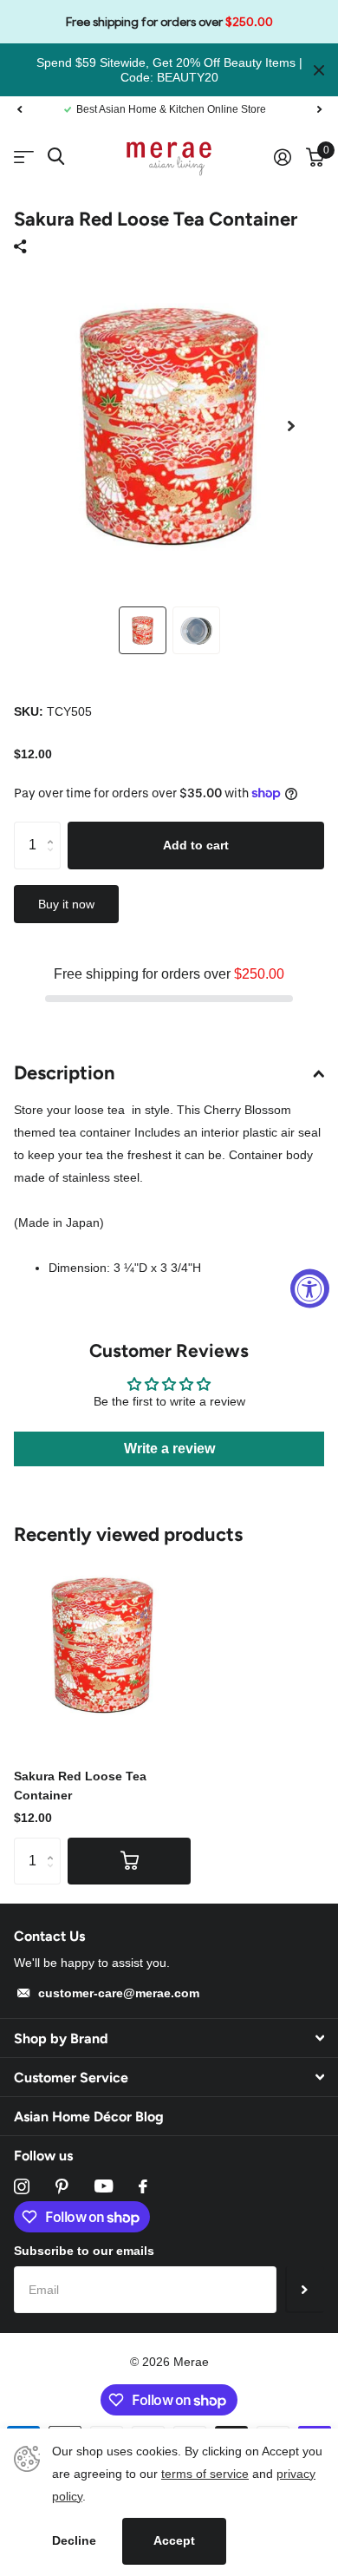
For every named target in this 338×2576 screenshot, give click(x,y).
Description (65, 1073)
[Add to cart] (129, 1861)
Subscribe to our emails (84, 2251)
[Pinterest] (62, 2186)
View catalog (24, 157)
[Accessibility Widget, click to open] (310, 1288)
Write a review (169, 1449)
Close (319, 70)
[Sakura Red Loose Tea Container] (102, 1645)
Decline (74, 2540)
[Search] (56, 157)
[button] (19, 109)
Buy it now (66, 904)
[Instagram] (22, 2186)
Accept (174, 2540)
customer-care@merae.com (119, 1993)
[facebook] (143, 2186)
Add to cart (196, 845)
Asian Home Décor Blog (89, 2117)
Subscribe (305, 2290)
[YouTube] (104, 2186)
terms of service (205, 2474)
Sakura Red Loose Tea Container (80, 1785)
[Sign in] (282, 157)
